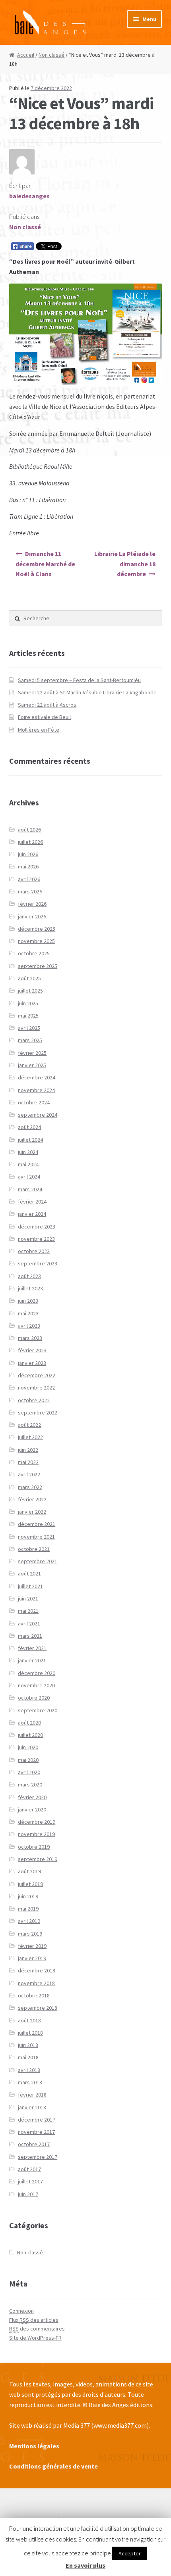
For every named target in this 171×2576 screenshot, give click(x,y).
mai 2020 (28, 1760)
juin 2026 (28, 854)
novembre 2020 (36, 1685)
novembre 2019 (36, 1834)
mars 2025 (30, 1040)
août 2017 (29, 2169)
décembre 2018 (37, 1970)
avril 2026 (29, 879)
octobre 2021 (34, 1549)
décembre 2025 (37, 929)
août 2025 (29, 978)
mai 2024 (28, 1164)
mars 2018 (30, 2082)
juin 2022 (28, 1450)
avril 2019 (29, 1921)
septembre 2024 (38, 1115)
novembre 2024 (36, 1090)
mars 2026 (30, 891)
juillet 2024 (30, 1140)
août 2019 (29, 1871)
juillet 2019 (30, 1884)
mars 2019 (30, 1934)
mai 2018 (28, 2057)
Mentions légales (34, 2446)
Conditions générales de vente (53, 2466)
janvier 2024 (32, 1214)
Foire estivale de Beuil (44, 717)
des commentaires (37, 2329)
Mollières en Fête (39, 730)
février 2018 (32, 2095)
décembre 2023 (37, 1227)
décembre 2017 (37, 2120)
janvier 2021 (32, 1660)
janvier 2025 (32, 1065)
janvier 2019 (32, 1958)
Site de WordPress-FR (35, 2338)
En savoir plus (85, 2565)
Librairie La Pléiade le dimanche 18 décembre (125, 564)
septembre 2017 (38, 2157)
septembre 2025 (38, 966)
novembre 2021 (36, 1537)
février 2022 (32, 1499)
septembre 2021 (38, 1561)
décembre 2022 (37, 1375)
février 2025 (32, 1053)
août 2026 (29, 830)
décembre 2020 (37, 1673)
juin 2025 (28, 1003)
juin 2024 (28, 1152)
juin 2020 (28, 1747)
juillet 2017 (30, 2181)
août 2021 (29, 1574)
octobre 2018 (34, 1995)
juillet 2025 (30, 991)
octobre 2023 (34, 1251)
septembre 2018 (38, 2008)
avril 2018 (29, 2070)
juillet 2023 (30, 1288)
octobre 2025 (34, 953)
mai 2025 (28, 1016)
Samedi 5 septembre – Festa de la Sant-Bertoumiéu (79, 680)
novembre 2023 (36, 1239)
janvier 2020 (32, 1809)
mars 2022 (30, 1487)
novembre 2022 (36, 1388)
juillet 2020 (30, 1735)
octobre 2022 (34, 1400)
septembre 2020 (38, 1710)
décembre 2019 (37, 1822)
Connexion (21, 2311)
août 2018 (29, 2020)
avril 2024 (29, 1177)
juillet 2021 (30, 1586)
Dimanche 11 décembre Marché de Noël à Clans (45, 564)
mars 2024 (30, 1189)
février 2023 (32, 1350)
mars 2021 (30, 1636)
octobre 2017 (34, 2144)
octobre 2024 (34, 1102)
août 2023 (29, 1276)
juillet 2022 (30, 1437)
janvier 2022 (32, 1512)
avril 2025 (29, 1028)
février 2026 (32, 904)
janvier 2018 (32, 2107)
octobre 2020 (34, 1698)
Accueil (26, 55)
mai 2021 (28, 1611)
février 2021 (32, 1648)
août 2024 (29, 1127)
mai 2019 (28, 1909)
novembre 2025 (36, 941)
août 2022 (29, 1425)
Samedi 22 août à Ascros (47, 705)
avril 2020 (29, 1772)
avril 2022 (29, 1474)
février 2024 (32, 1202)
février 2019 (32, 1946)
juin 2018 (28, 2045)
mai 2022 (28, 1462)
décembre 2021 (37, 1524)
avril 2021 (29, 1623)
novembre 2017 (36, 2132)
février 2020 (32, 1797)
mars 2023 (30, 1338)
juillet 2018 (30, 2033)
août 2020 (29, 1723)
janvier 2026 (32, 916)
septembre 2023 (38, 1263)
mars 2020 (30, 1784)
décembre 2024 (37, 1077)
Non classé (51, 55)
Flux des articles (34, 2320)
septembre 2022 (38, 1413)
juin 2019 (28, 1896)
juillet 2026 (30, 842)
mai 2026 (28, 866)
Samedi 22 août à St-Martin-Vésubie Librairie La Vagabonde (87, 692)
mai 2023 (28, 1313)
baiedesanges (29, 196)
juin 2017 (28, 2194)
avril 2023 (29, 1326)
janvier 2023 (32, 1363)
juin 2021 (28, 1598)
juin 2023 (28, 1301)
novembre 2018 (36, 1983)
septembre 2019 (38, 1859)
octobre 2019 (34, 1847)
